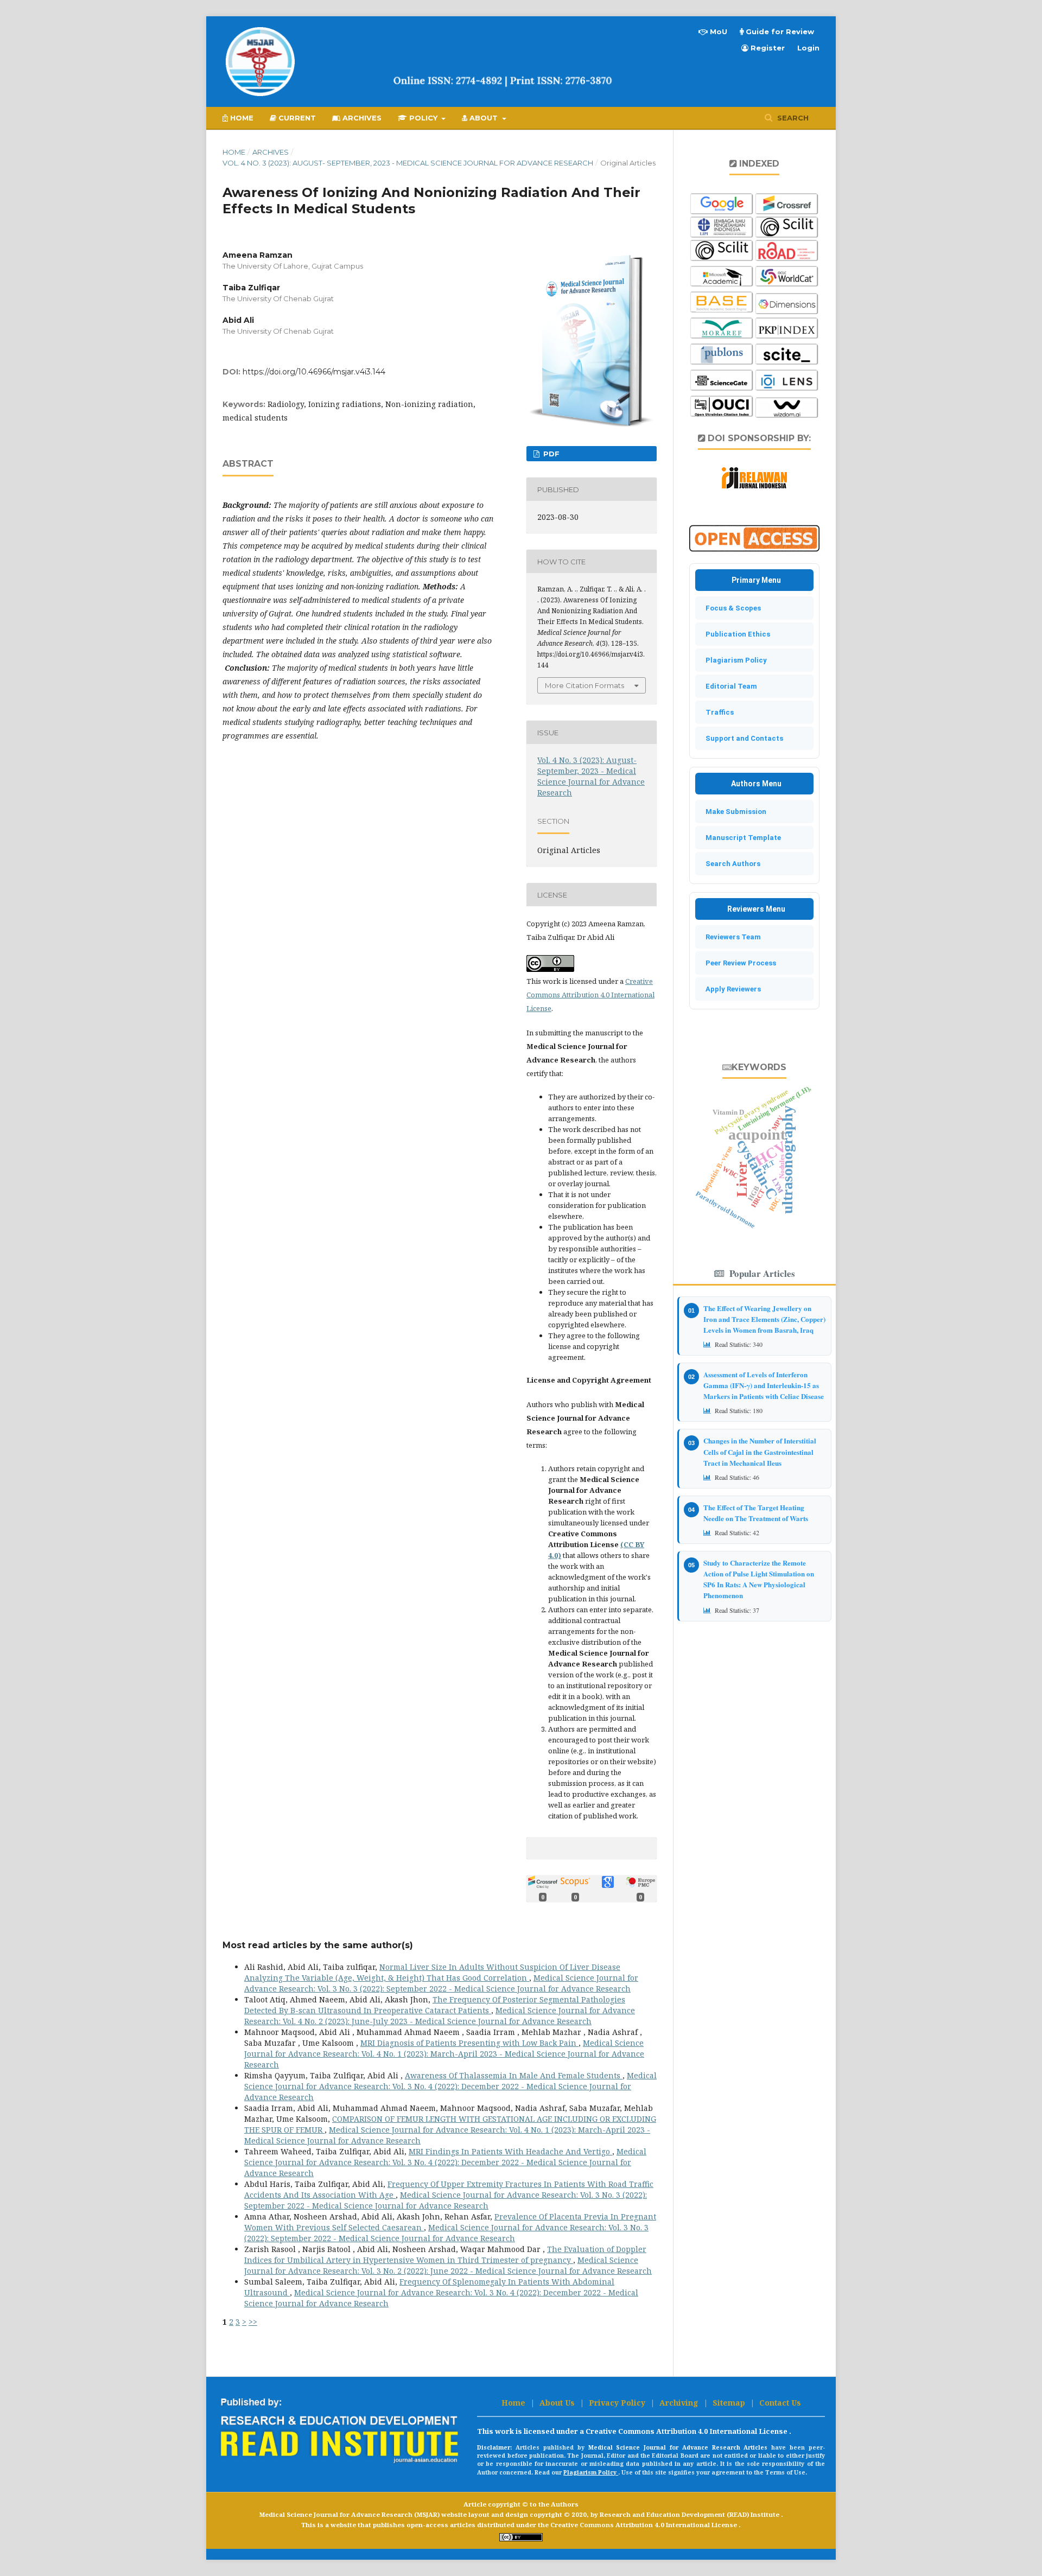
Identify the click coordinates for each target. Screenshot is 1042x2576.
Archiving (680, 2403)
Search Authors (730, 864)
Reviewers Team (731, 937)
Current (296, 118)
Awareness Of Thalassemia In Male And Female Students (514, 2075)
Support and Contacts (742, 738)
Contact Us (780, 2403)
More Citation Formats (584, 685)
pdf (550, 454)
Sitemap (730, 2403)
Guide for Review (779, 31)
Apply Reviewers (731, 989)
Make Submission (733, 812)
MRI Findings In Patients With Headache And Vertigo (510, 2151)
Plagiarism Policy (734, 660)
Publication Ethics (735, 634)
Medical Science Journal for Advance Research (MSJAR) (350, 2514)
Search (792, 118)
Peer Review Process (738, 963)
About (484, 118)
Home (241, 118)
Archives (361, 118)
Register (767, 48)
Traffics (717, 712)
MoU (717, 31)
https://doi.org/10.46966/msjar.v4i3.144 (314, 372)
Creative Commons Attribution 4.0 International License (590, 995)
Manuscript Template (741, 838)
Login (808, 48)
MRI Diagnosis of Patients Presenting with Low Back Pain (469, 2043)
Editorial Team (729, 686)
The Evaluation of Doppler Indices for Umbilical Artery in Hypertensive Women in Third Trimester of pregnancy (445, 2254)
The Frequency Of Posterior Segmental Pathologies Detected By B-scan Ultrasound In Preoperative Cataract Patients (435, 2005)
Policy (423, 118)
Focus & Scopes (731, 608)
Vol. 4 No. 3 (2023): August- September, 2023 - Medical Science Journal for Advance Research (408, 163)
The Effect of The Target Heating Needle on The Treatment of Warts (756, 1513)
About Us (558, 2403)
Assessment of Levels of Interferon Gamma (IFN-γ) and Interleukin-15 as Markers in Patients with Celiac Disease (764, 1385)
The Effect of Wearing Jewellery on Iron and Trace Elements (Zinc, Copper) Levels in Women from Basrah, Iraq (764, 1319)
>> (253, 2322)
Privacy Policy (618, 2403)
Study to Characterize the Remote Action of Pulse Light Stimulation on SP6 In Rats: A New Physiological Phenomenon (759, 1579)
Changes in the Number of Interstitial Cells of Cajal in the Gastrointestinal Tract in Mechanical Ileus (760, 1451)
